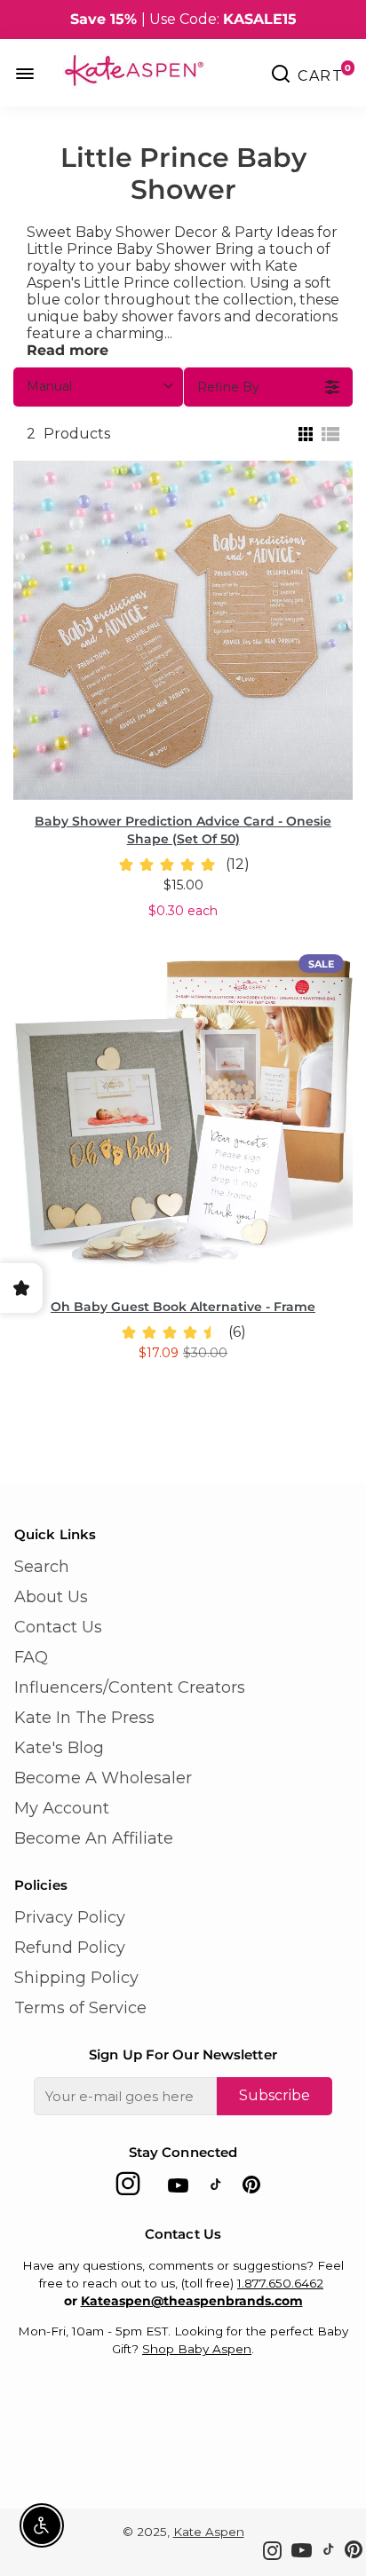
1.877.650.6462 (280, 2283)
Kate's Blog (59, 1748)
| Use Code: (183, 19)
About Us (51, 1597)
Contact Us (58, 1627)
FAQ (31, 1657)
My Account (62, 1808)
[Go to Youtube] (178, 2189)
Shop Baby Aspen (197, 2349)
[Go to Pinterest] (251, 2189)
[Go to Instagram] (128, 2189)
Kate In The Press (84, 1718)
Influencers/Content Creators (130, 1687)
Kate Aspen (209, 2532)
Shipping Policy (76, 1978)
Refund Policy (70, 1948)
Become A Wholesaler (103, 1778)
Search (42, 1567)
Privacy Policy (70, 1917)
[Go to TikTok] (216, 2189)
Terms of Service (80, 2008)
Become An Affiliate (94, 1838)
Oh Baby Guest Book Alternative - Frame (183, 1307)
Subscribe (274, 2095)
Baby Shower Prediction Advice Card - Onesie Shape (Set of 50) (183, 830)
